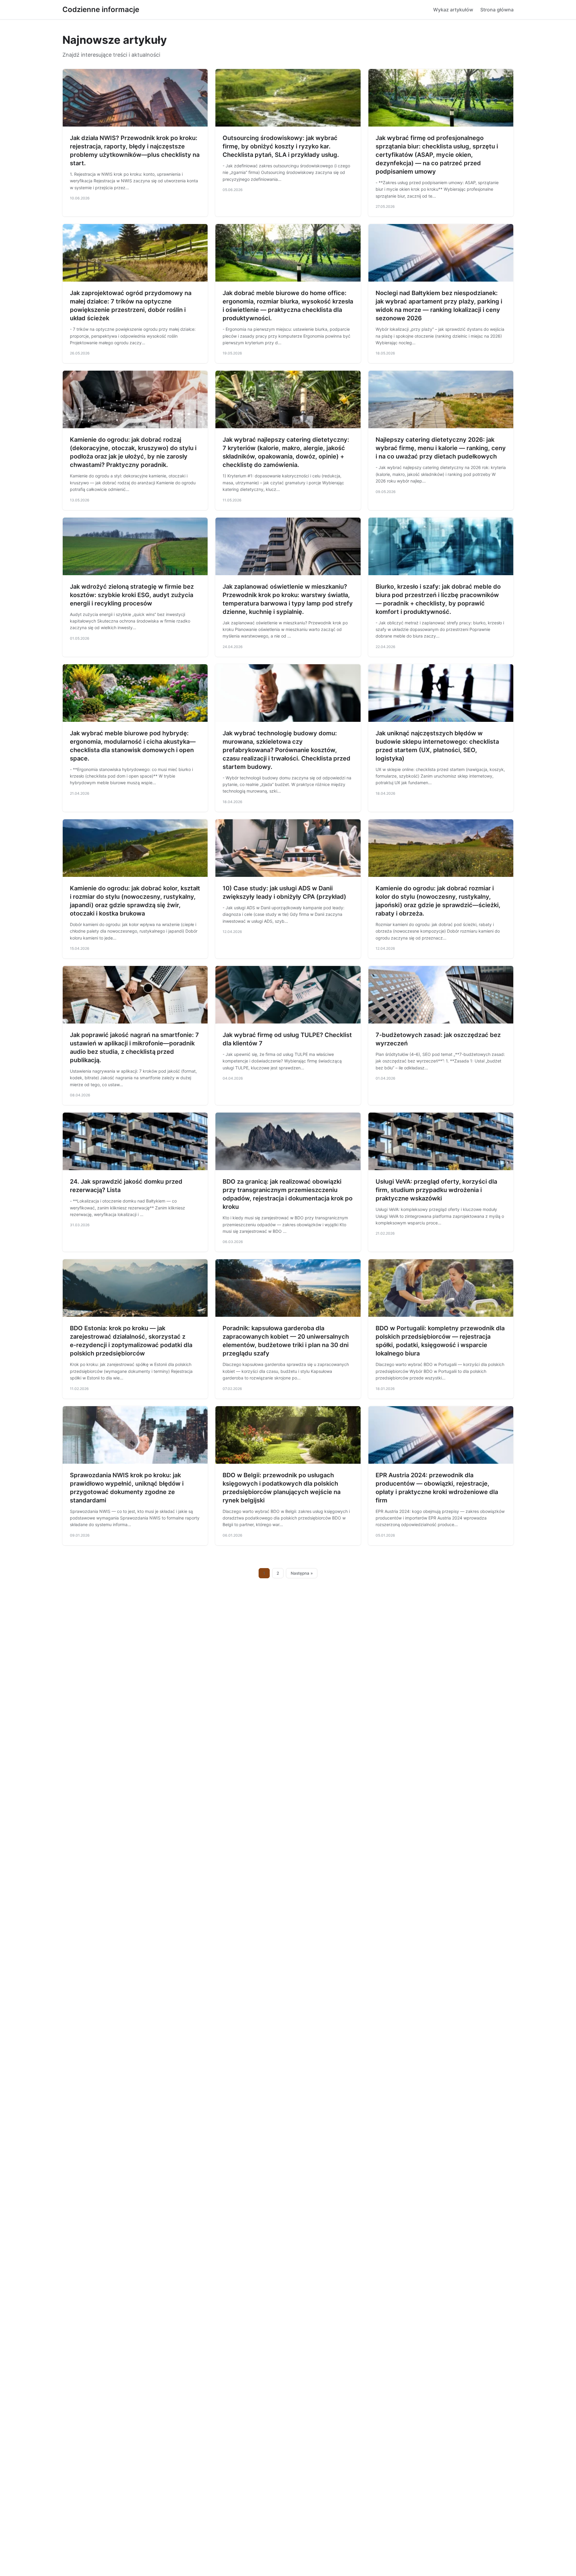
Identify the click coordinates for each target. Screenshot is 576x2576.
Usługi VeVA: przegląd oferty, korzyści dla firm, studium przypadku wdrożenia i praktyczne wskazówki (436, 1190)
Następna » (302, 1573)
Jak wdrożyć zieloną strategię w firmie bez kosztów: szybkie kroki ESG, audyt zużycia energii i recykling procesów (132, 595)
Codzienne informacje (101, 9)
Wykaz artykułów (453, 10)
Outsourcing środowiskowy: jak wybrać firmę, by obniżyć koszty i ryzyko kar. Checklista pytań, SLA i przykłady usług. (281, 146)
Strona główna (497, 10)
